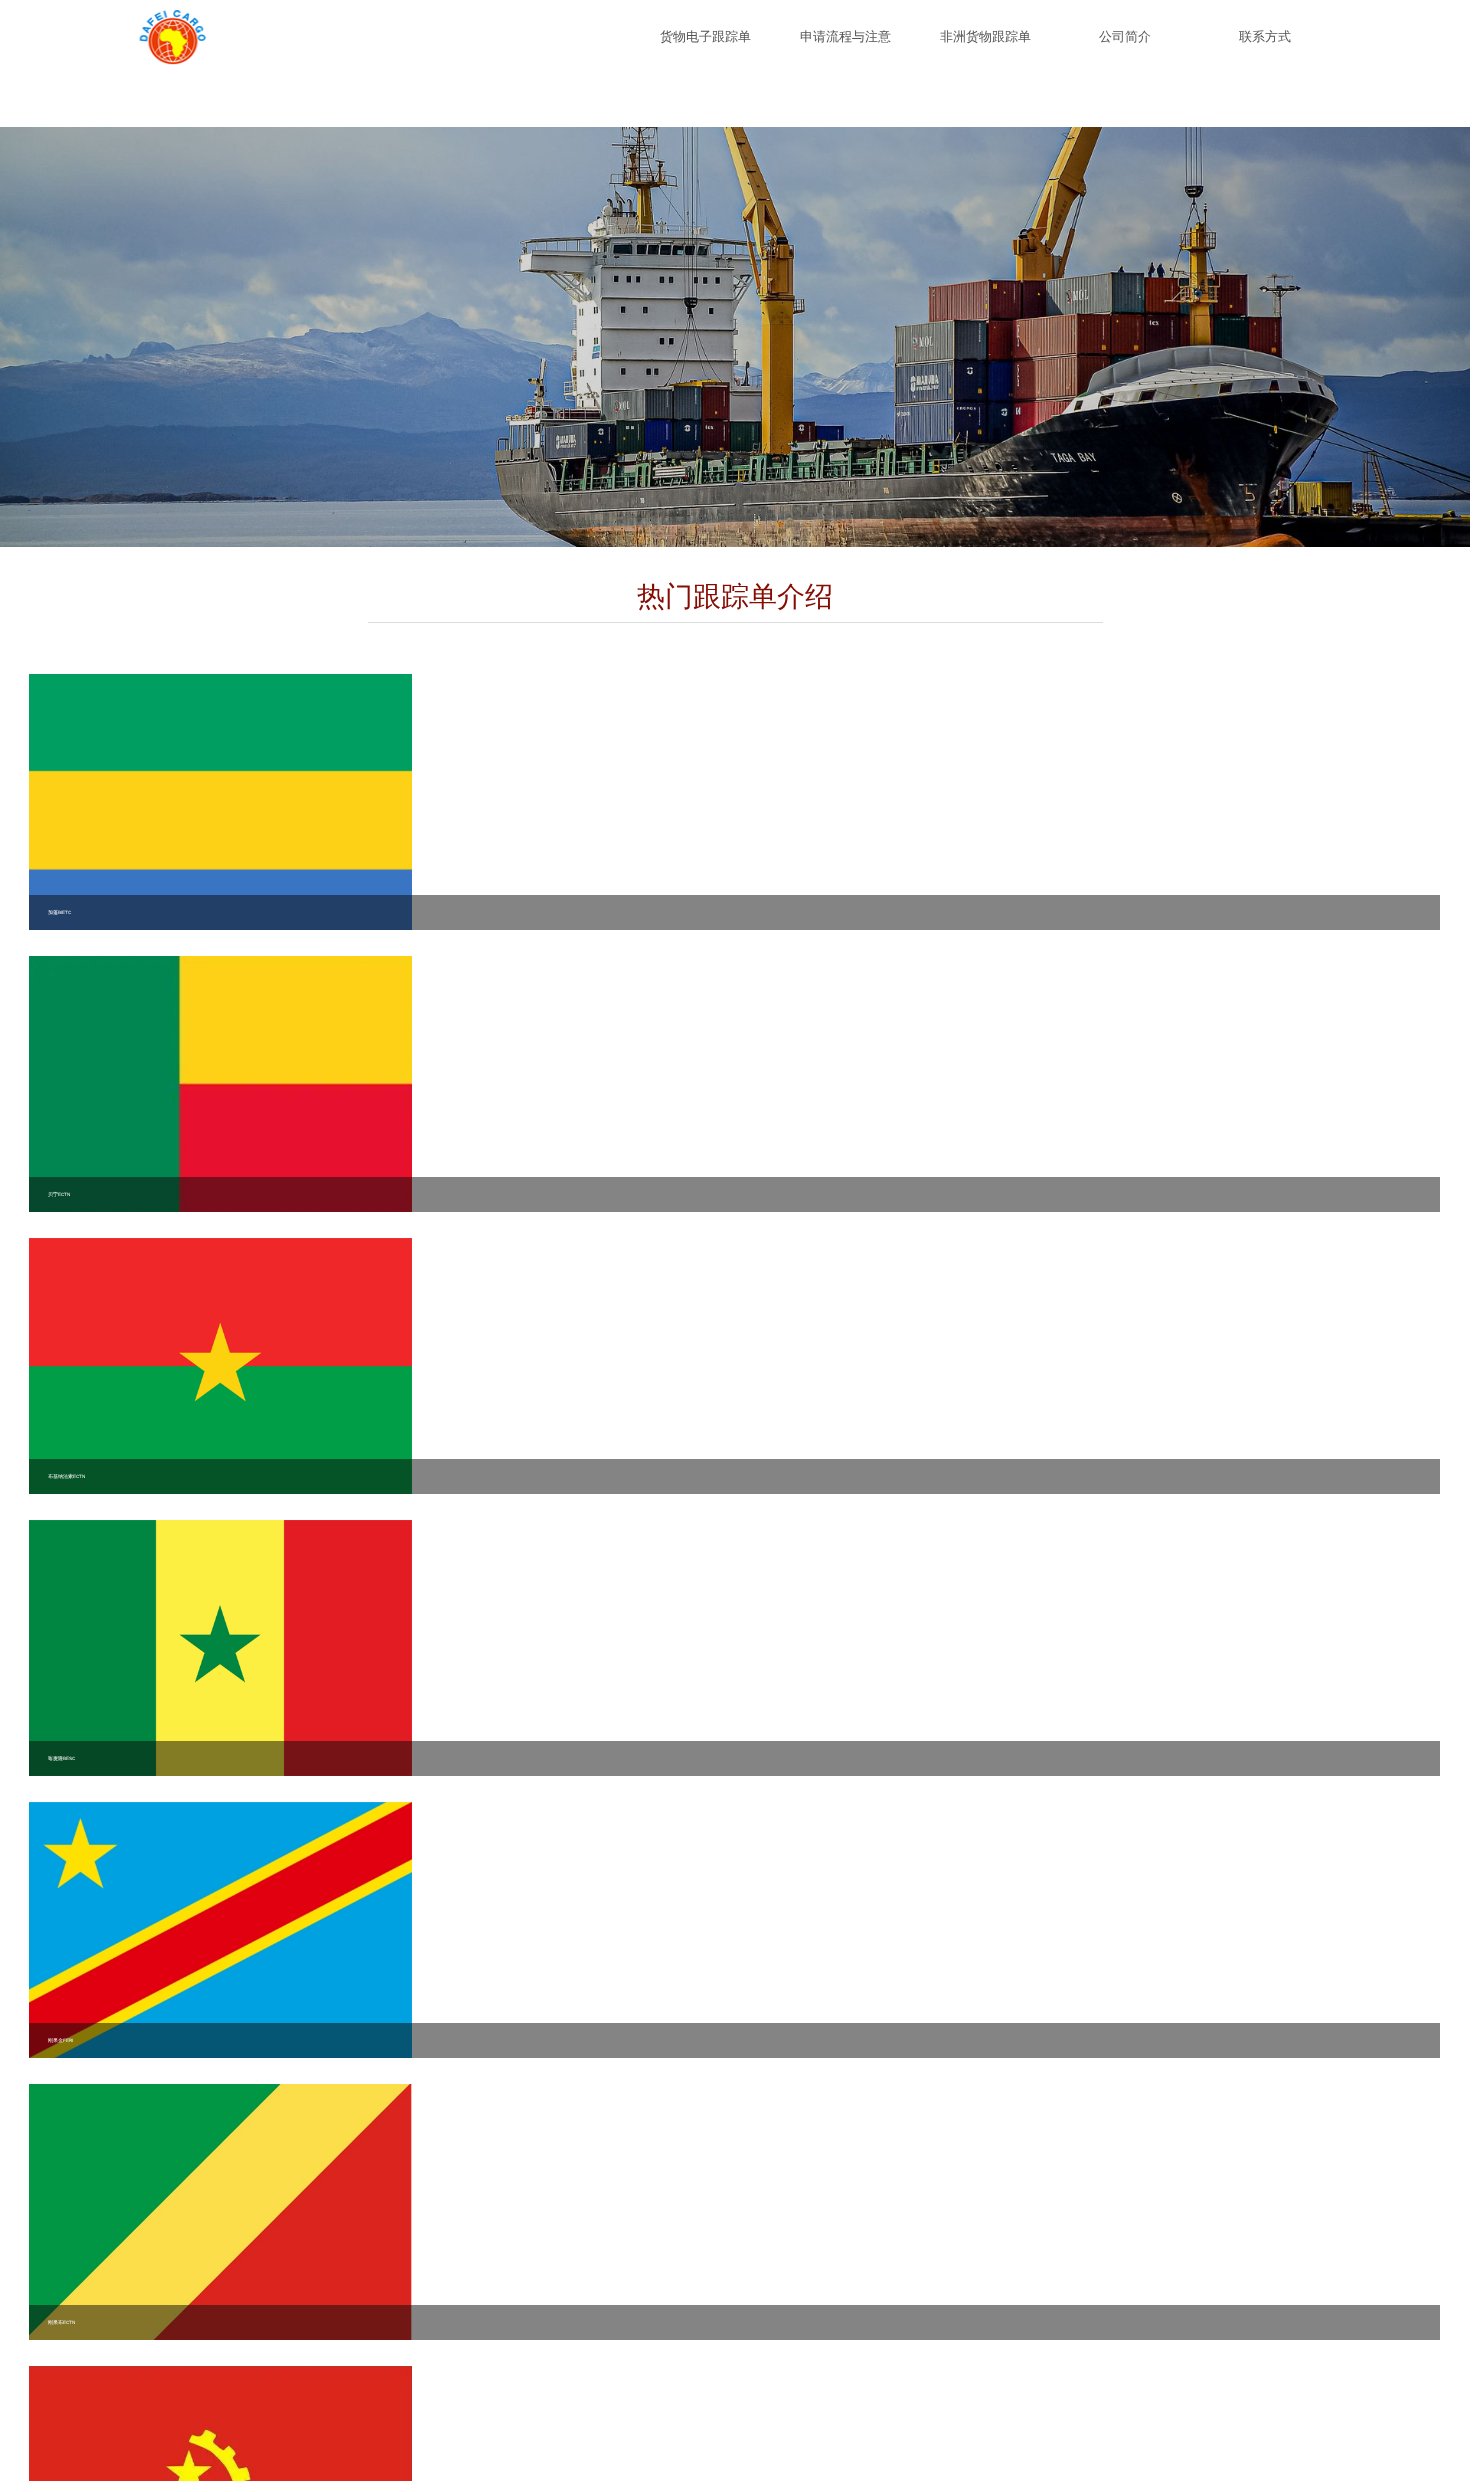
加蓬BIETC (59, 1596)
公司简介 (1125, 36)
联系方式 (1265, 36)
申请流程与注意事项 (845, 49)
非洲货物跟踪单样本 (985, 49)
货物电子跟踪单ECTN (705, 49)
